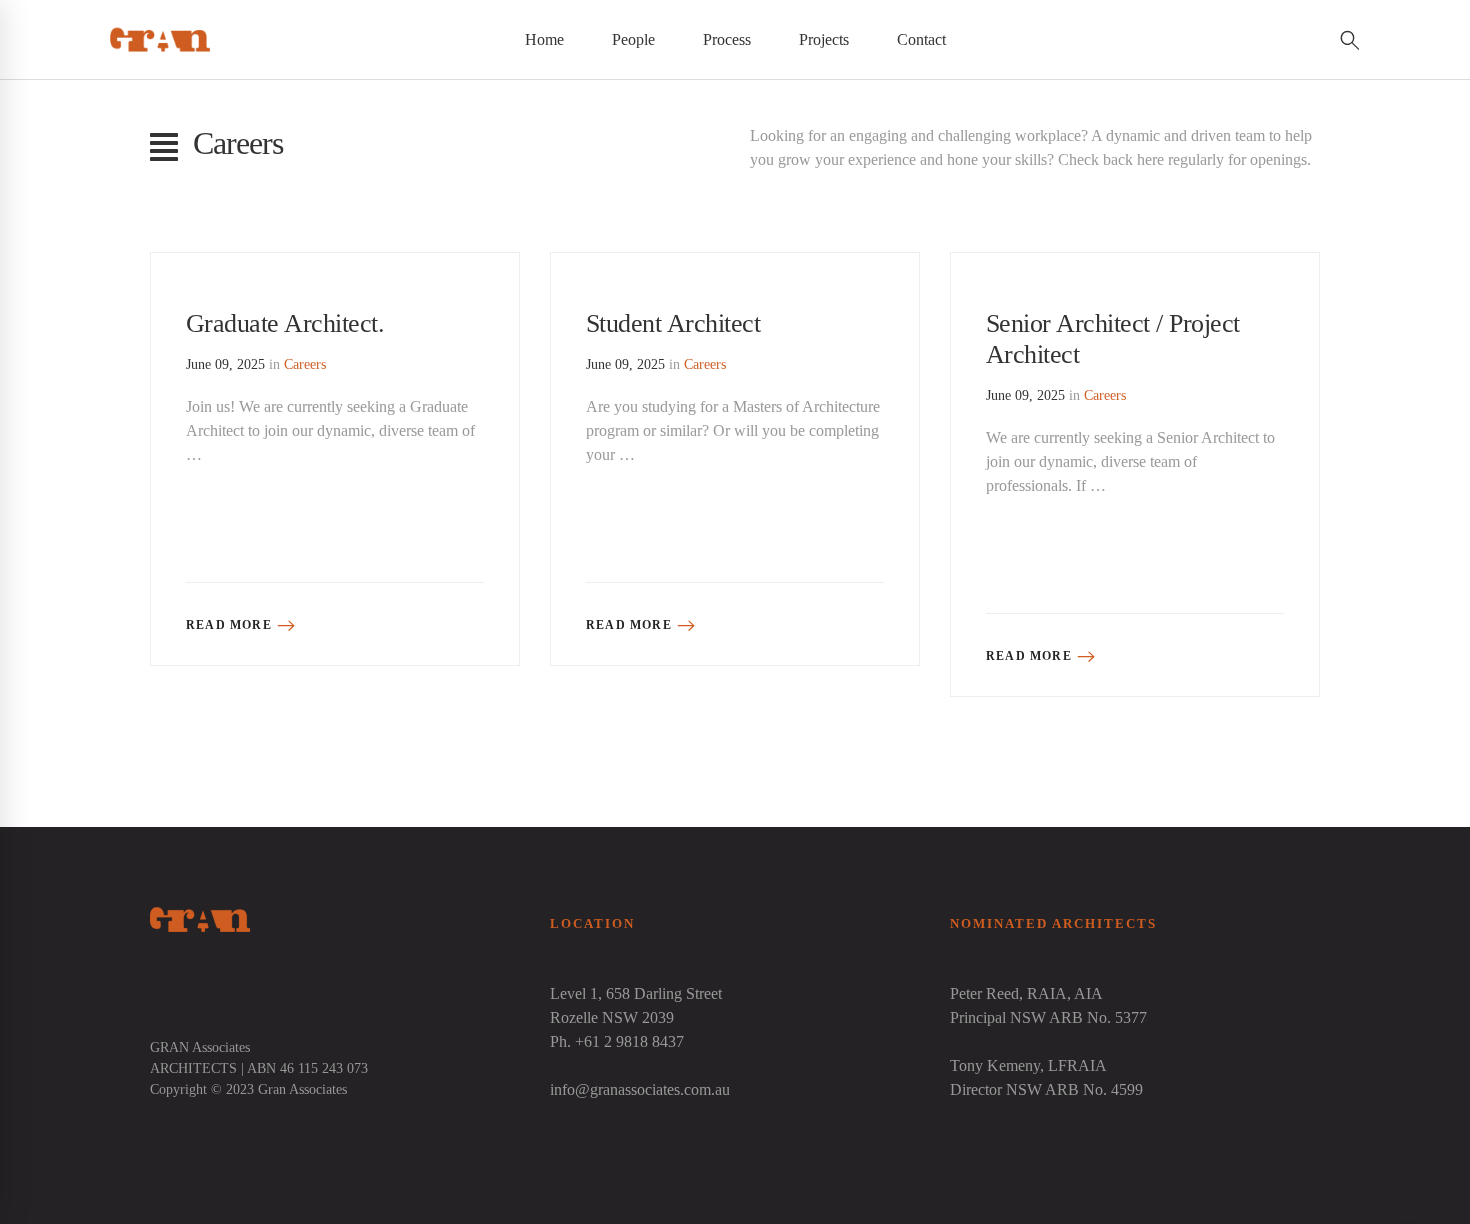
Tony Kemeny (995, 1065)
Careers (305, 364)
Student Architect (673, 323)
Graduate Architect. (285, 323)
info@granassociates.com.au (640, 1089)
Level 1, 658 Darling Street (636, 993)
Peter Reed (984, 993)
